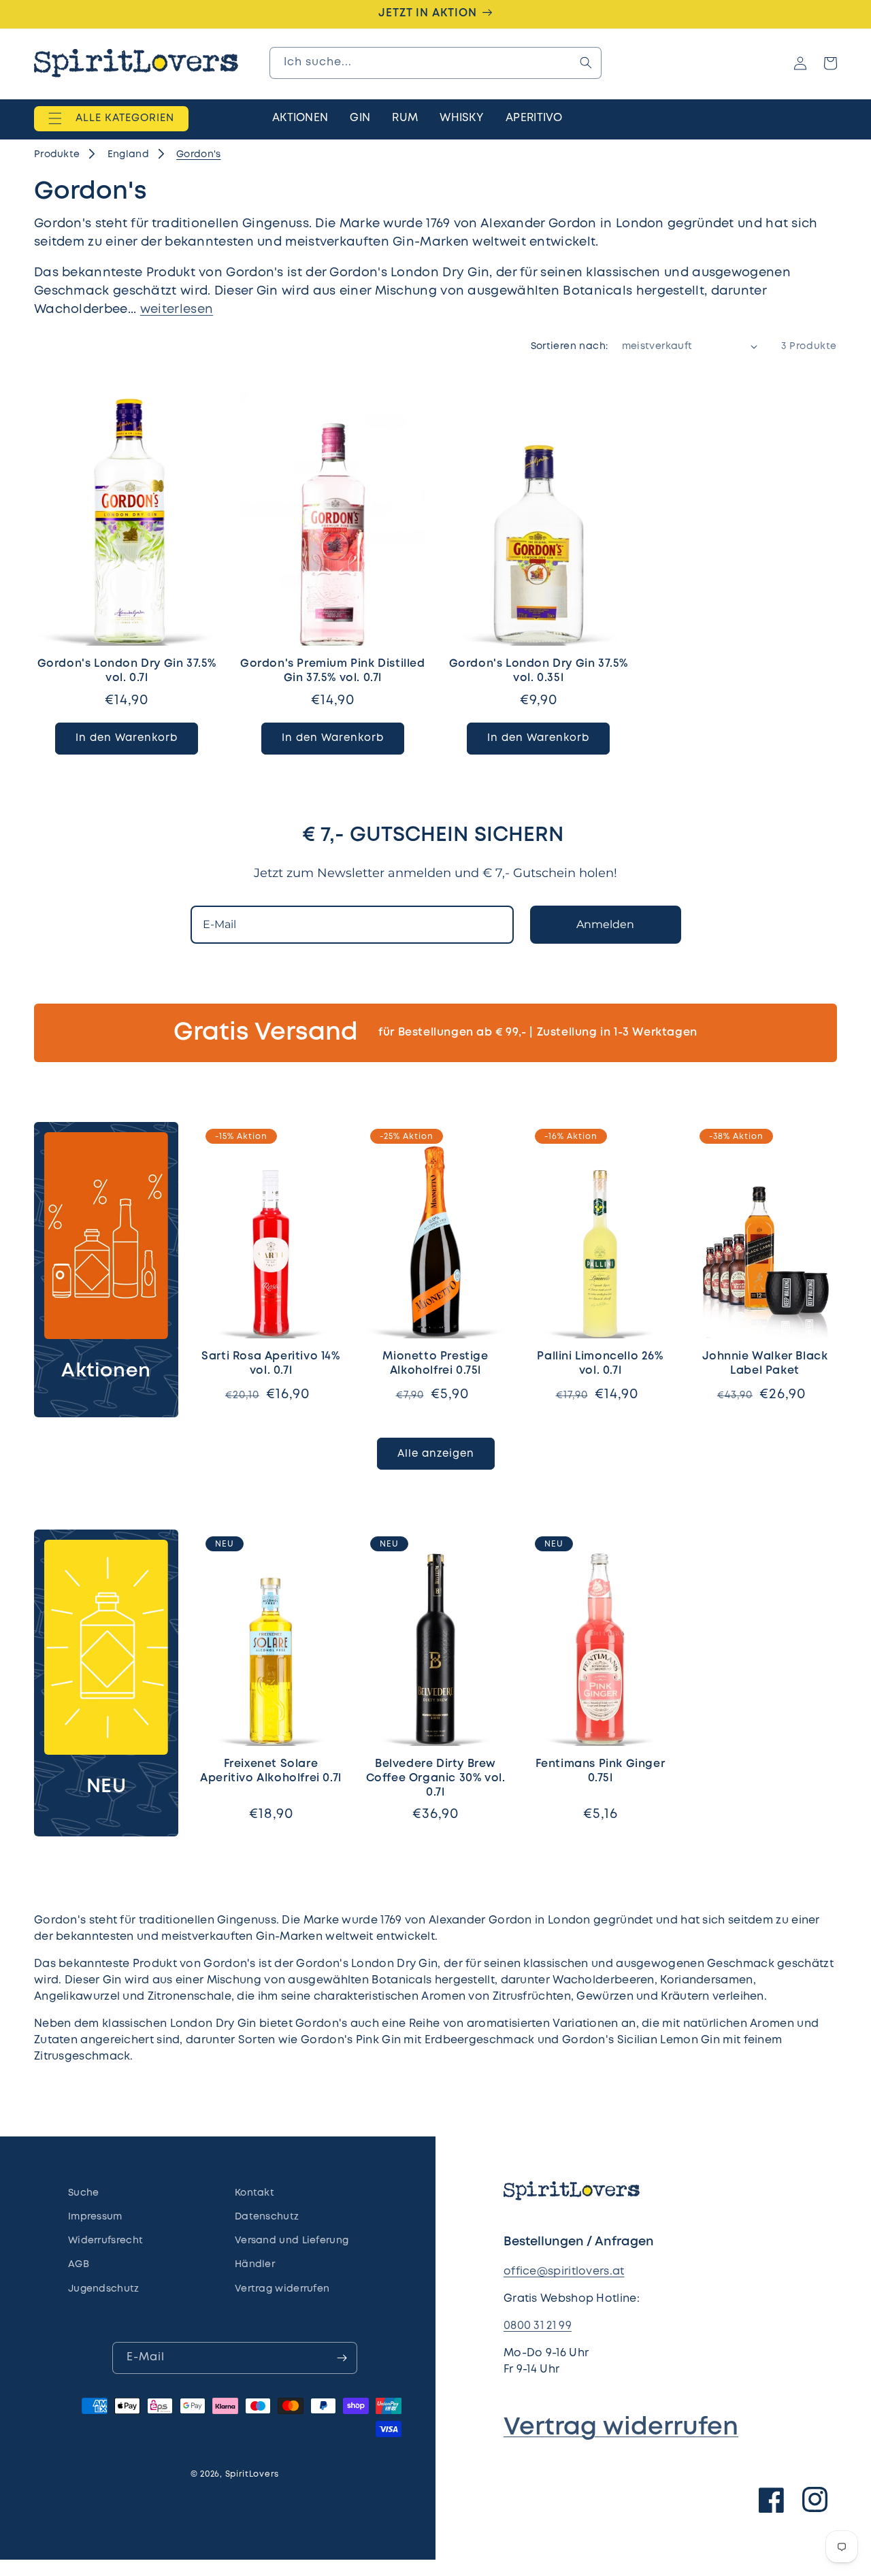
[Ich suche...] (586, 63)
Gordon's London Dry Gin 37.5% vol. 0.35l (539, 671)
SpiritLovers (252, 2474)
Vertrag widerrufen (621, 2428)
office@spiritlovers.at (564, 2272)
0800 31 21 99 (538, 2326)
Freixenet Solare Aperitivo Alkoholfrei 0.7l (271, 1771)
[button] (111, 119)
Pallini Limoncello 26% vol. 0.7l (600, 1364)
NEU (106, 1787)
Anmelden (605, 924)
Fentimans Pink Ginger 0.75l (601, 1771)
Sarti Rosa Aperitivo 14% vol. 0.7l (270, 1364)
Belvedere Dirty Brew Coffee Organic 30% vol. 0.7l (436, 1778)
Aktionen (106, 1371)
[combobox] (435, 63)
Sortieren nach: (570, 346)
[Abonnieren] (342, 2358)
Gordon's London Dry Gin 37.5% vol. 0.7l (127, 671)
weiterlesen (177, 310)
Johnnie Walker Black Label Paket (765, 1364)
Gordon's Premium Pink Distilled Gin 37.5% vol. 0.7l (333, 671)
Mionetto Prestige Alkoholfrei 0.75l (435, 1364)
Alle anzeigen (436, 1454)
